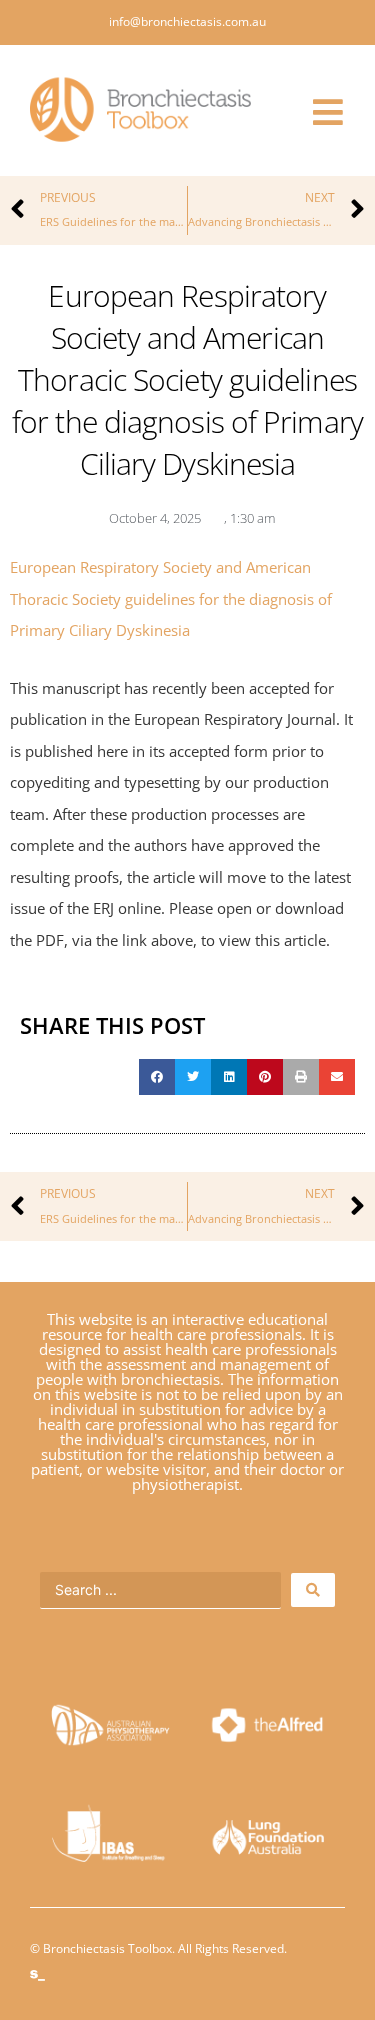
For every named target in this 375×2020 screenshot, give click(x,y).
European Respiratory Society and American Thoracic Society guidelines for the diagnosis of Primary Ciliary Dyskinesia (171, 598)
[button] (157, 1077)
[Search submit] (313, 1590)
